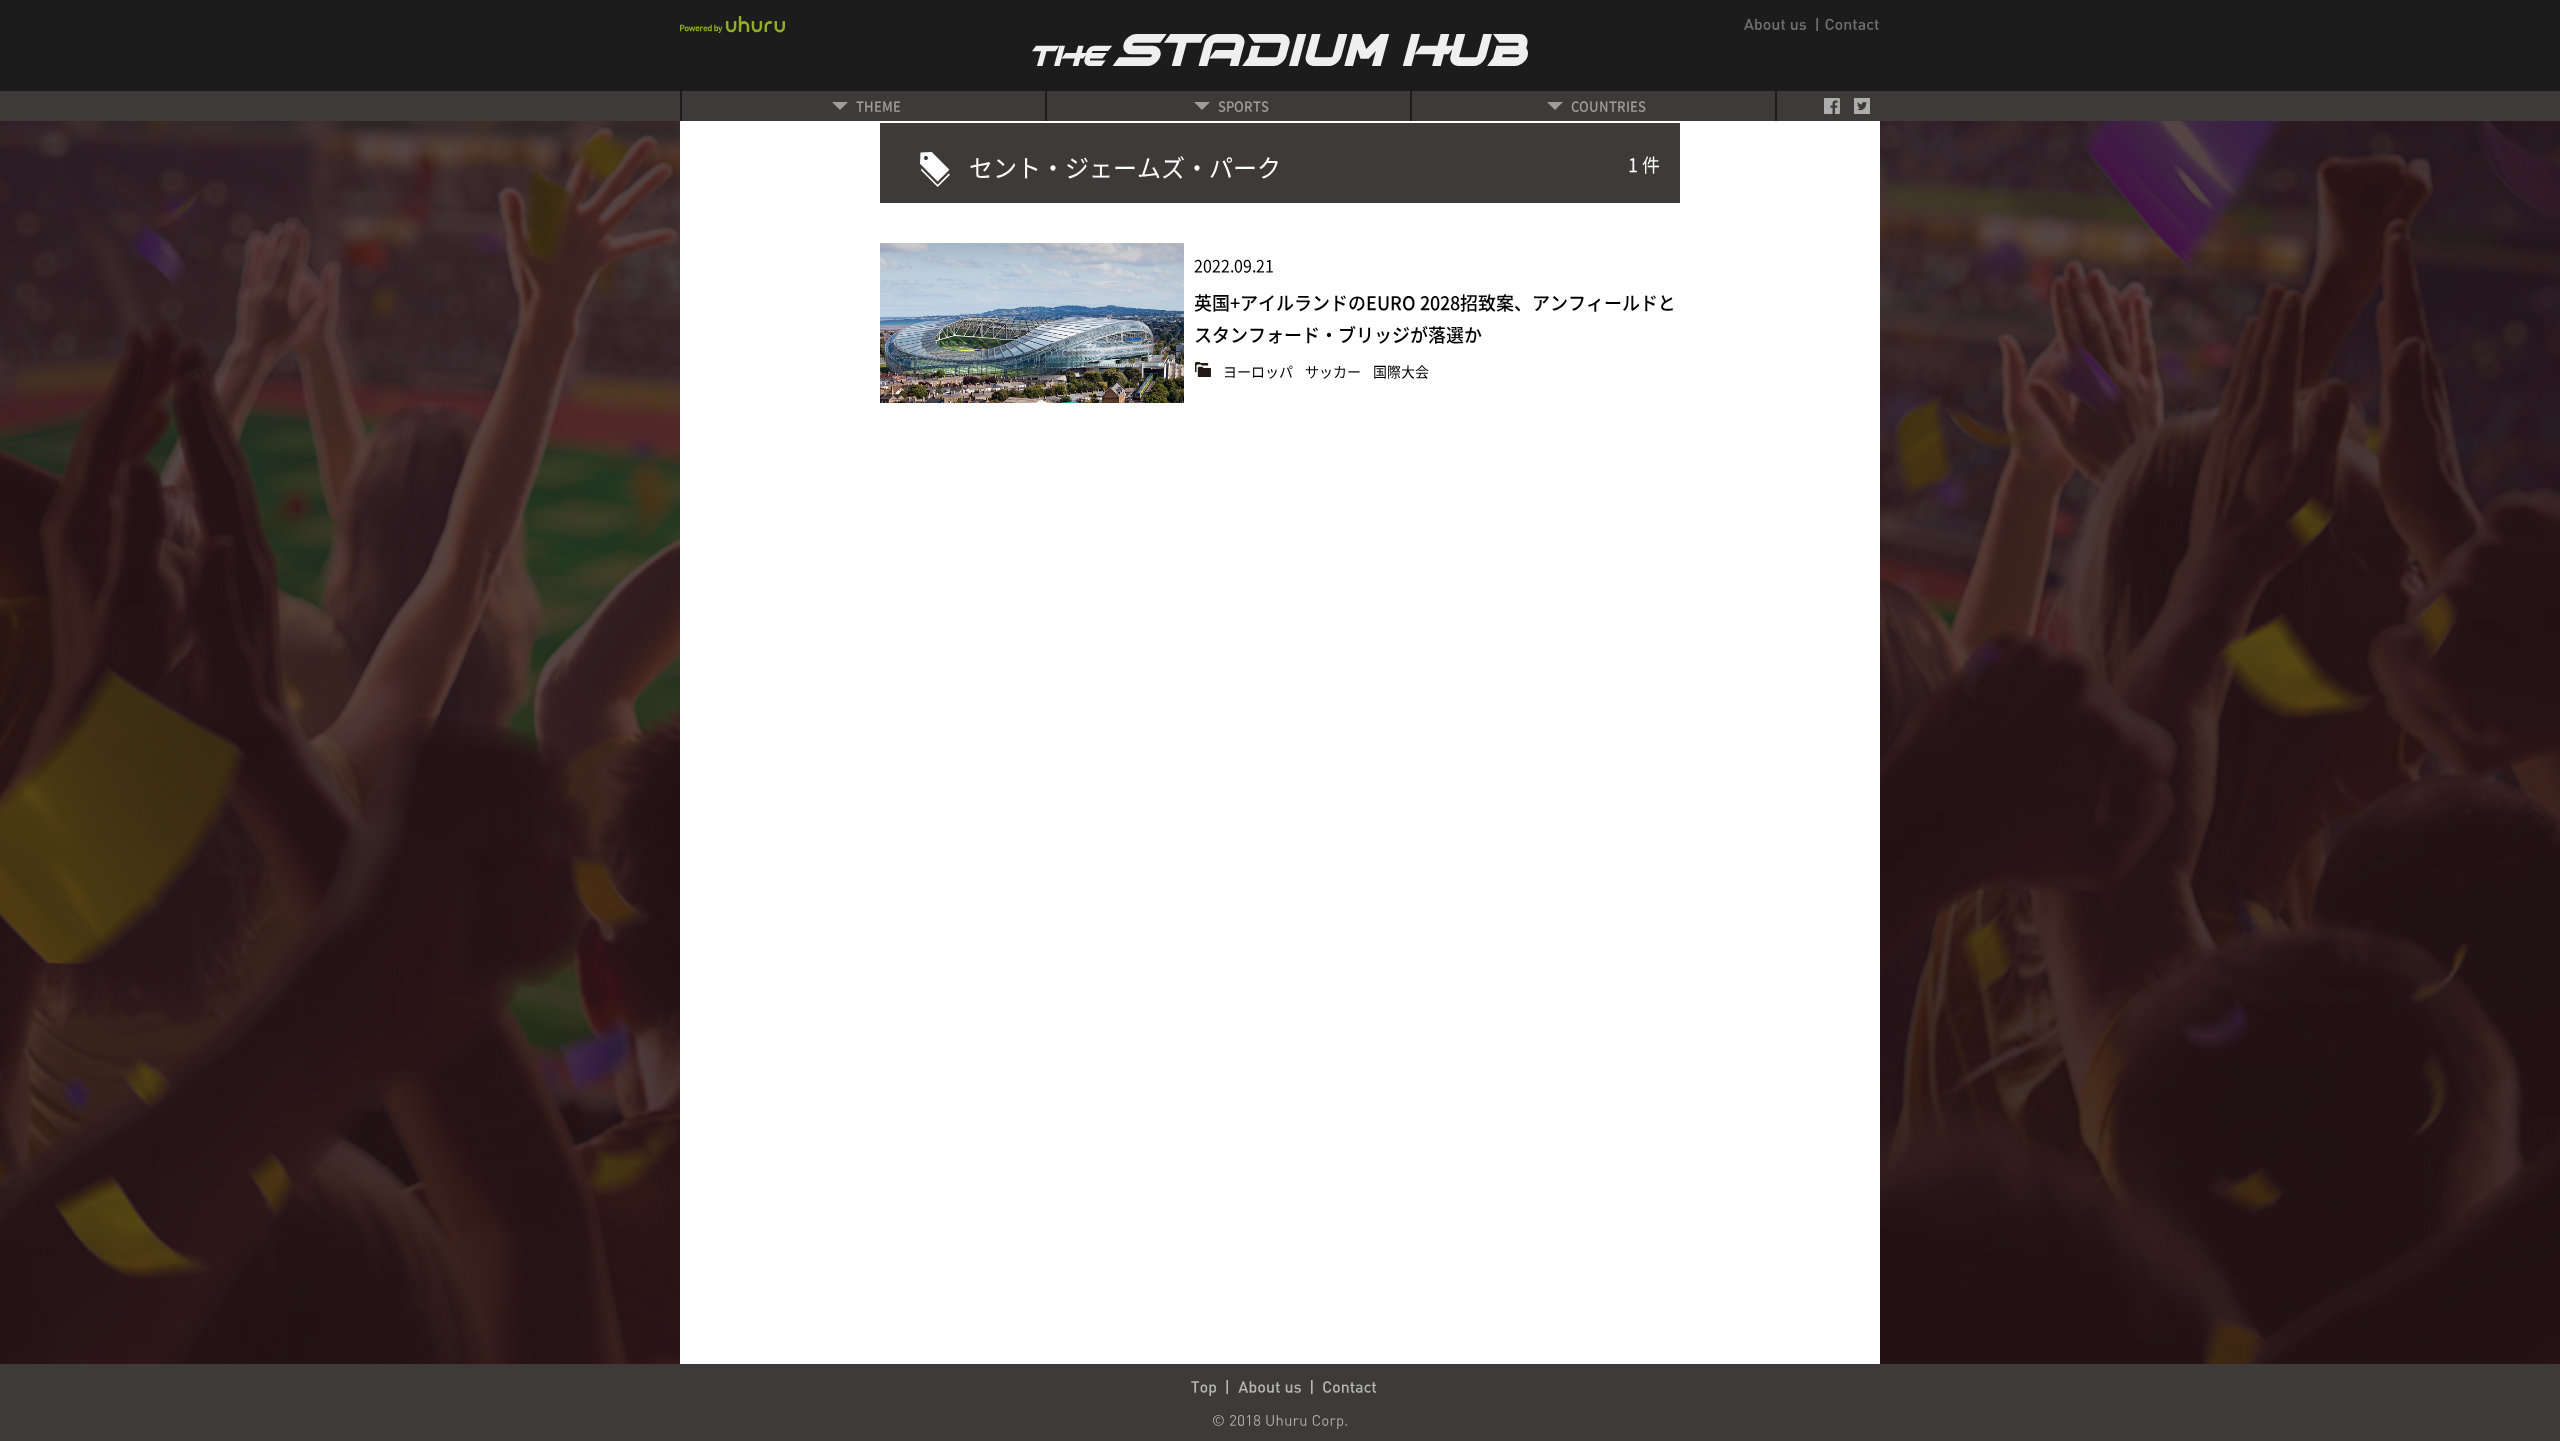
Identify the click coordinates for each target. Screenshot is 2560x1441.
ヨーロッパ (1259, 371)
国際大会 (1401, 371)
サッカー (1334, 371)
